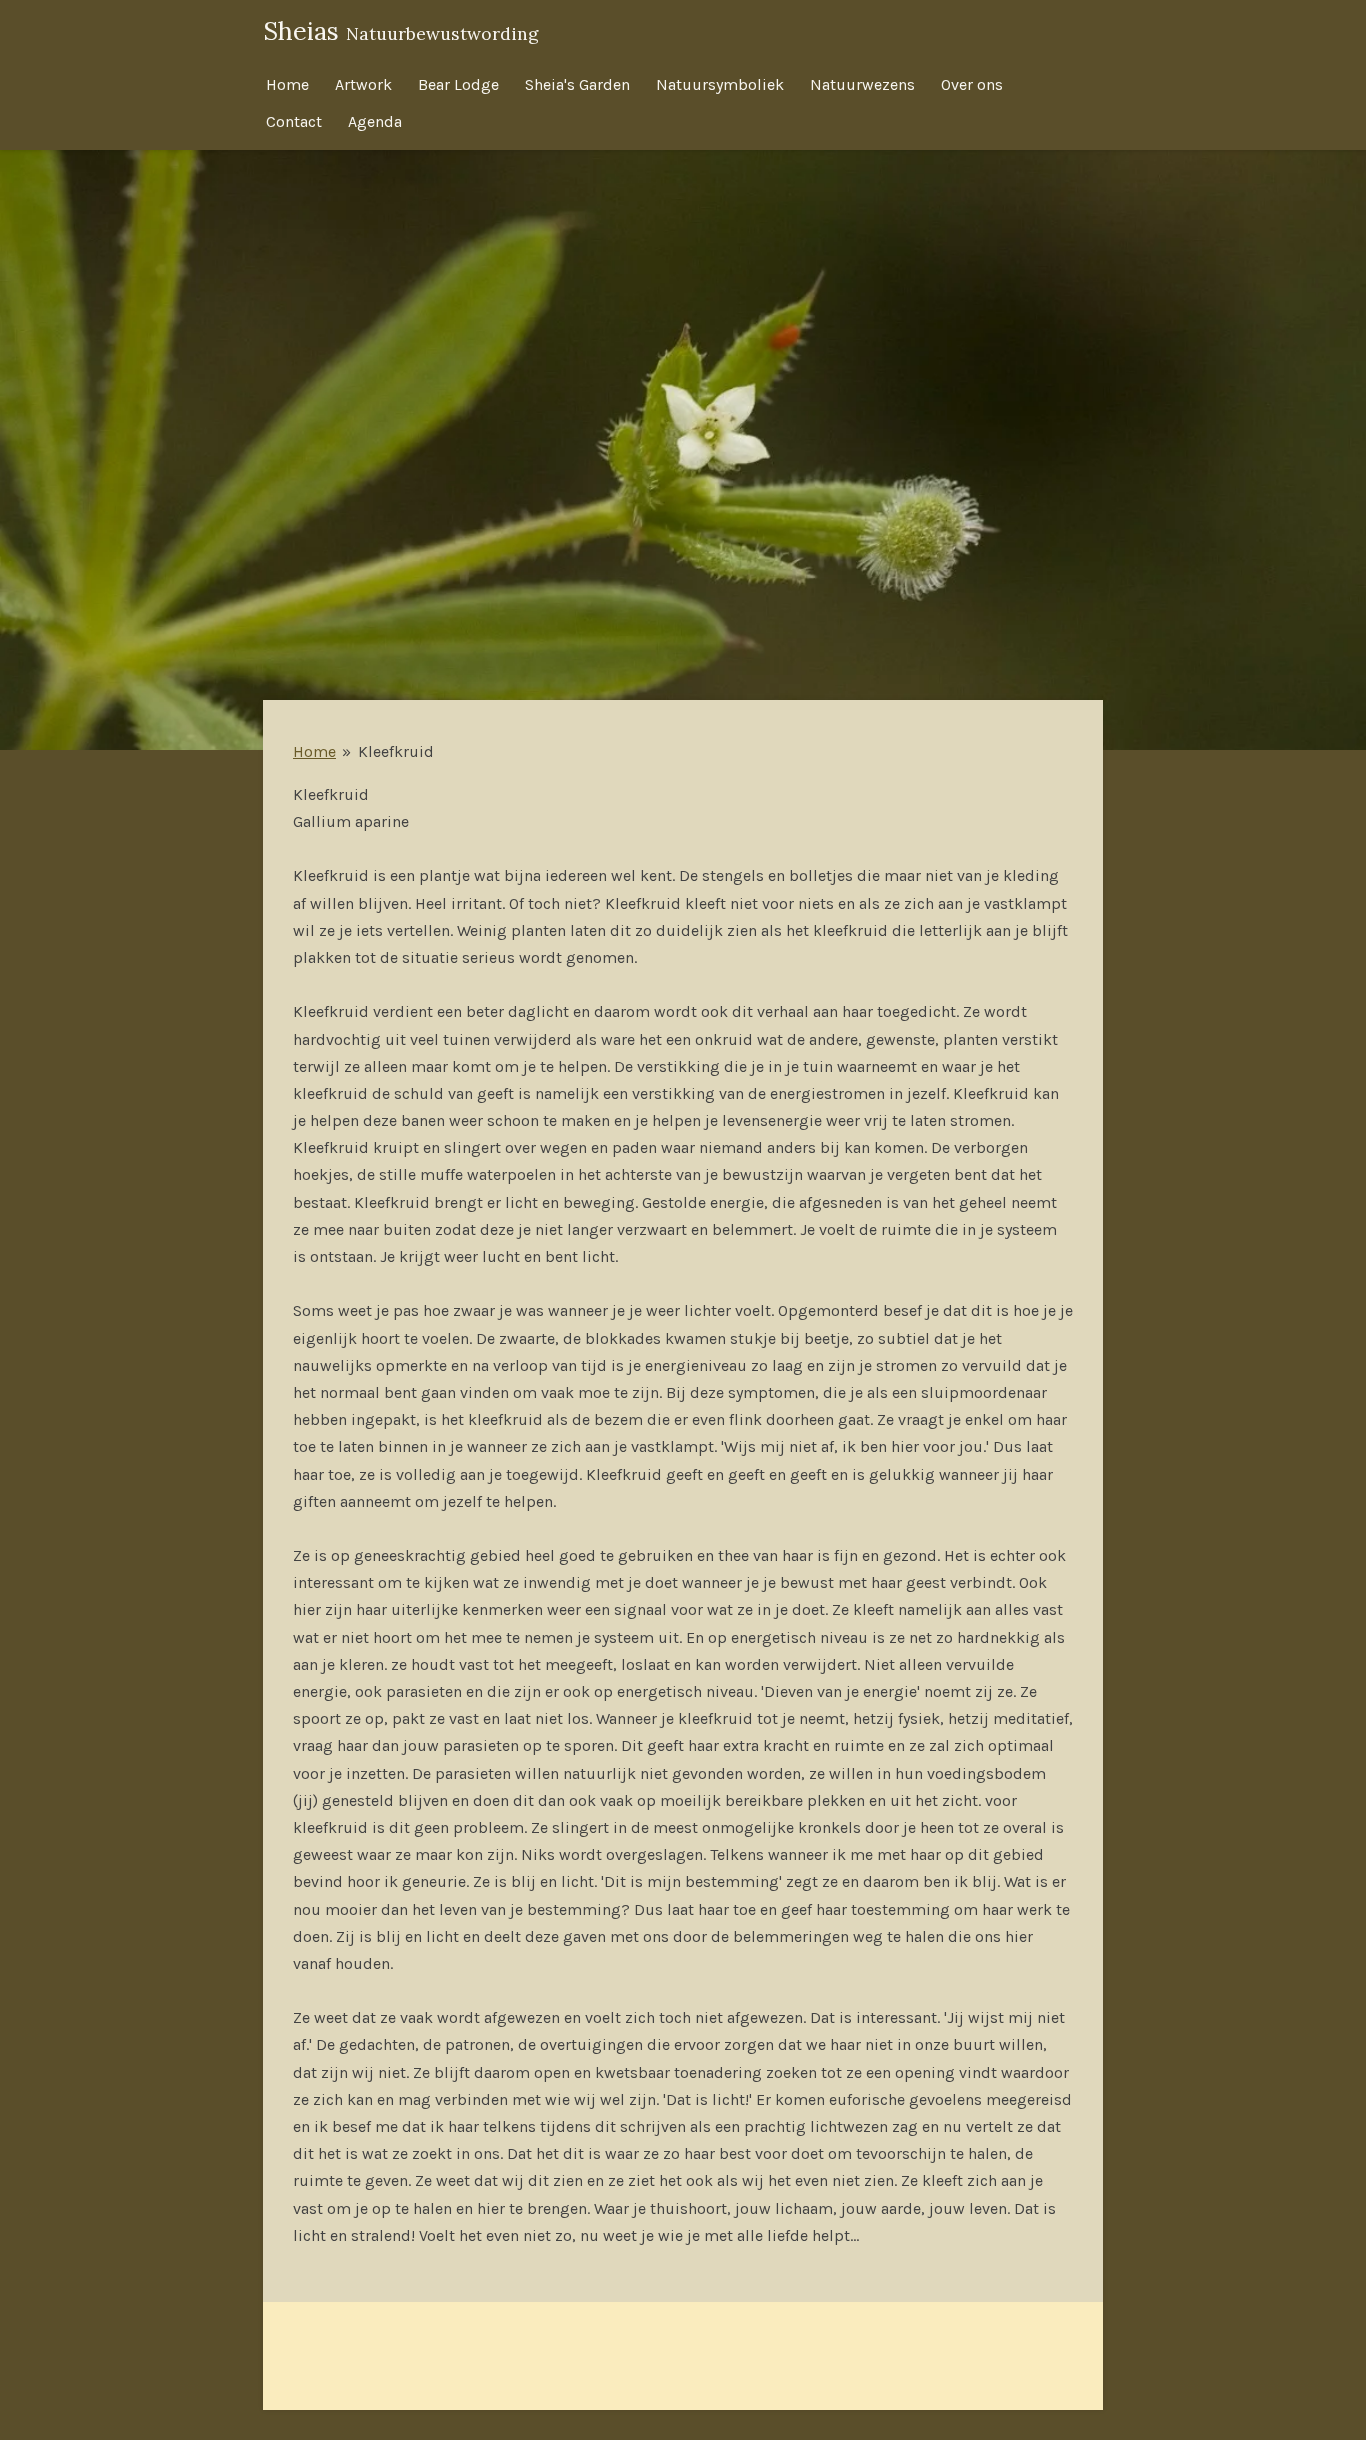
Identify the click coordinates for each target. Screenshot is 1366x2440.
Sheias (401, 31)
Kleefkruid (396, 751)
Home (314, 751)
